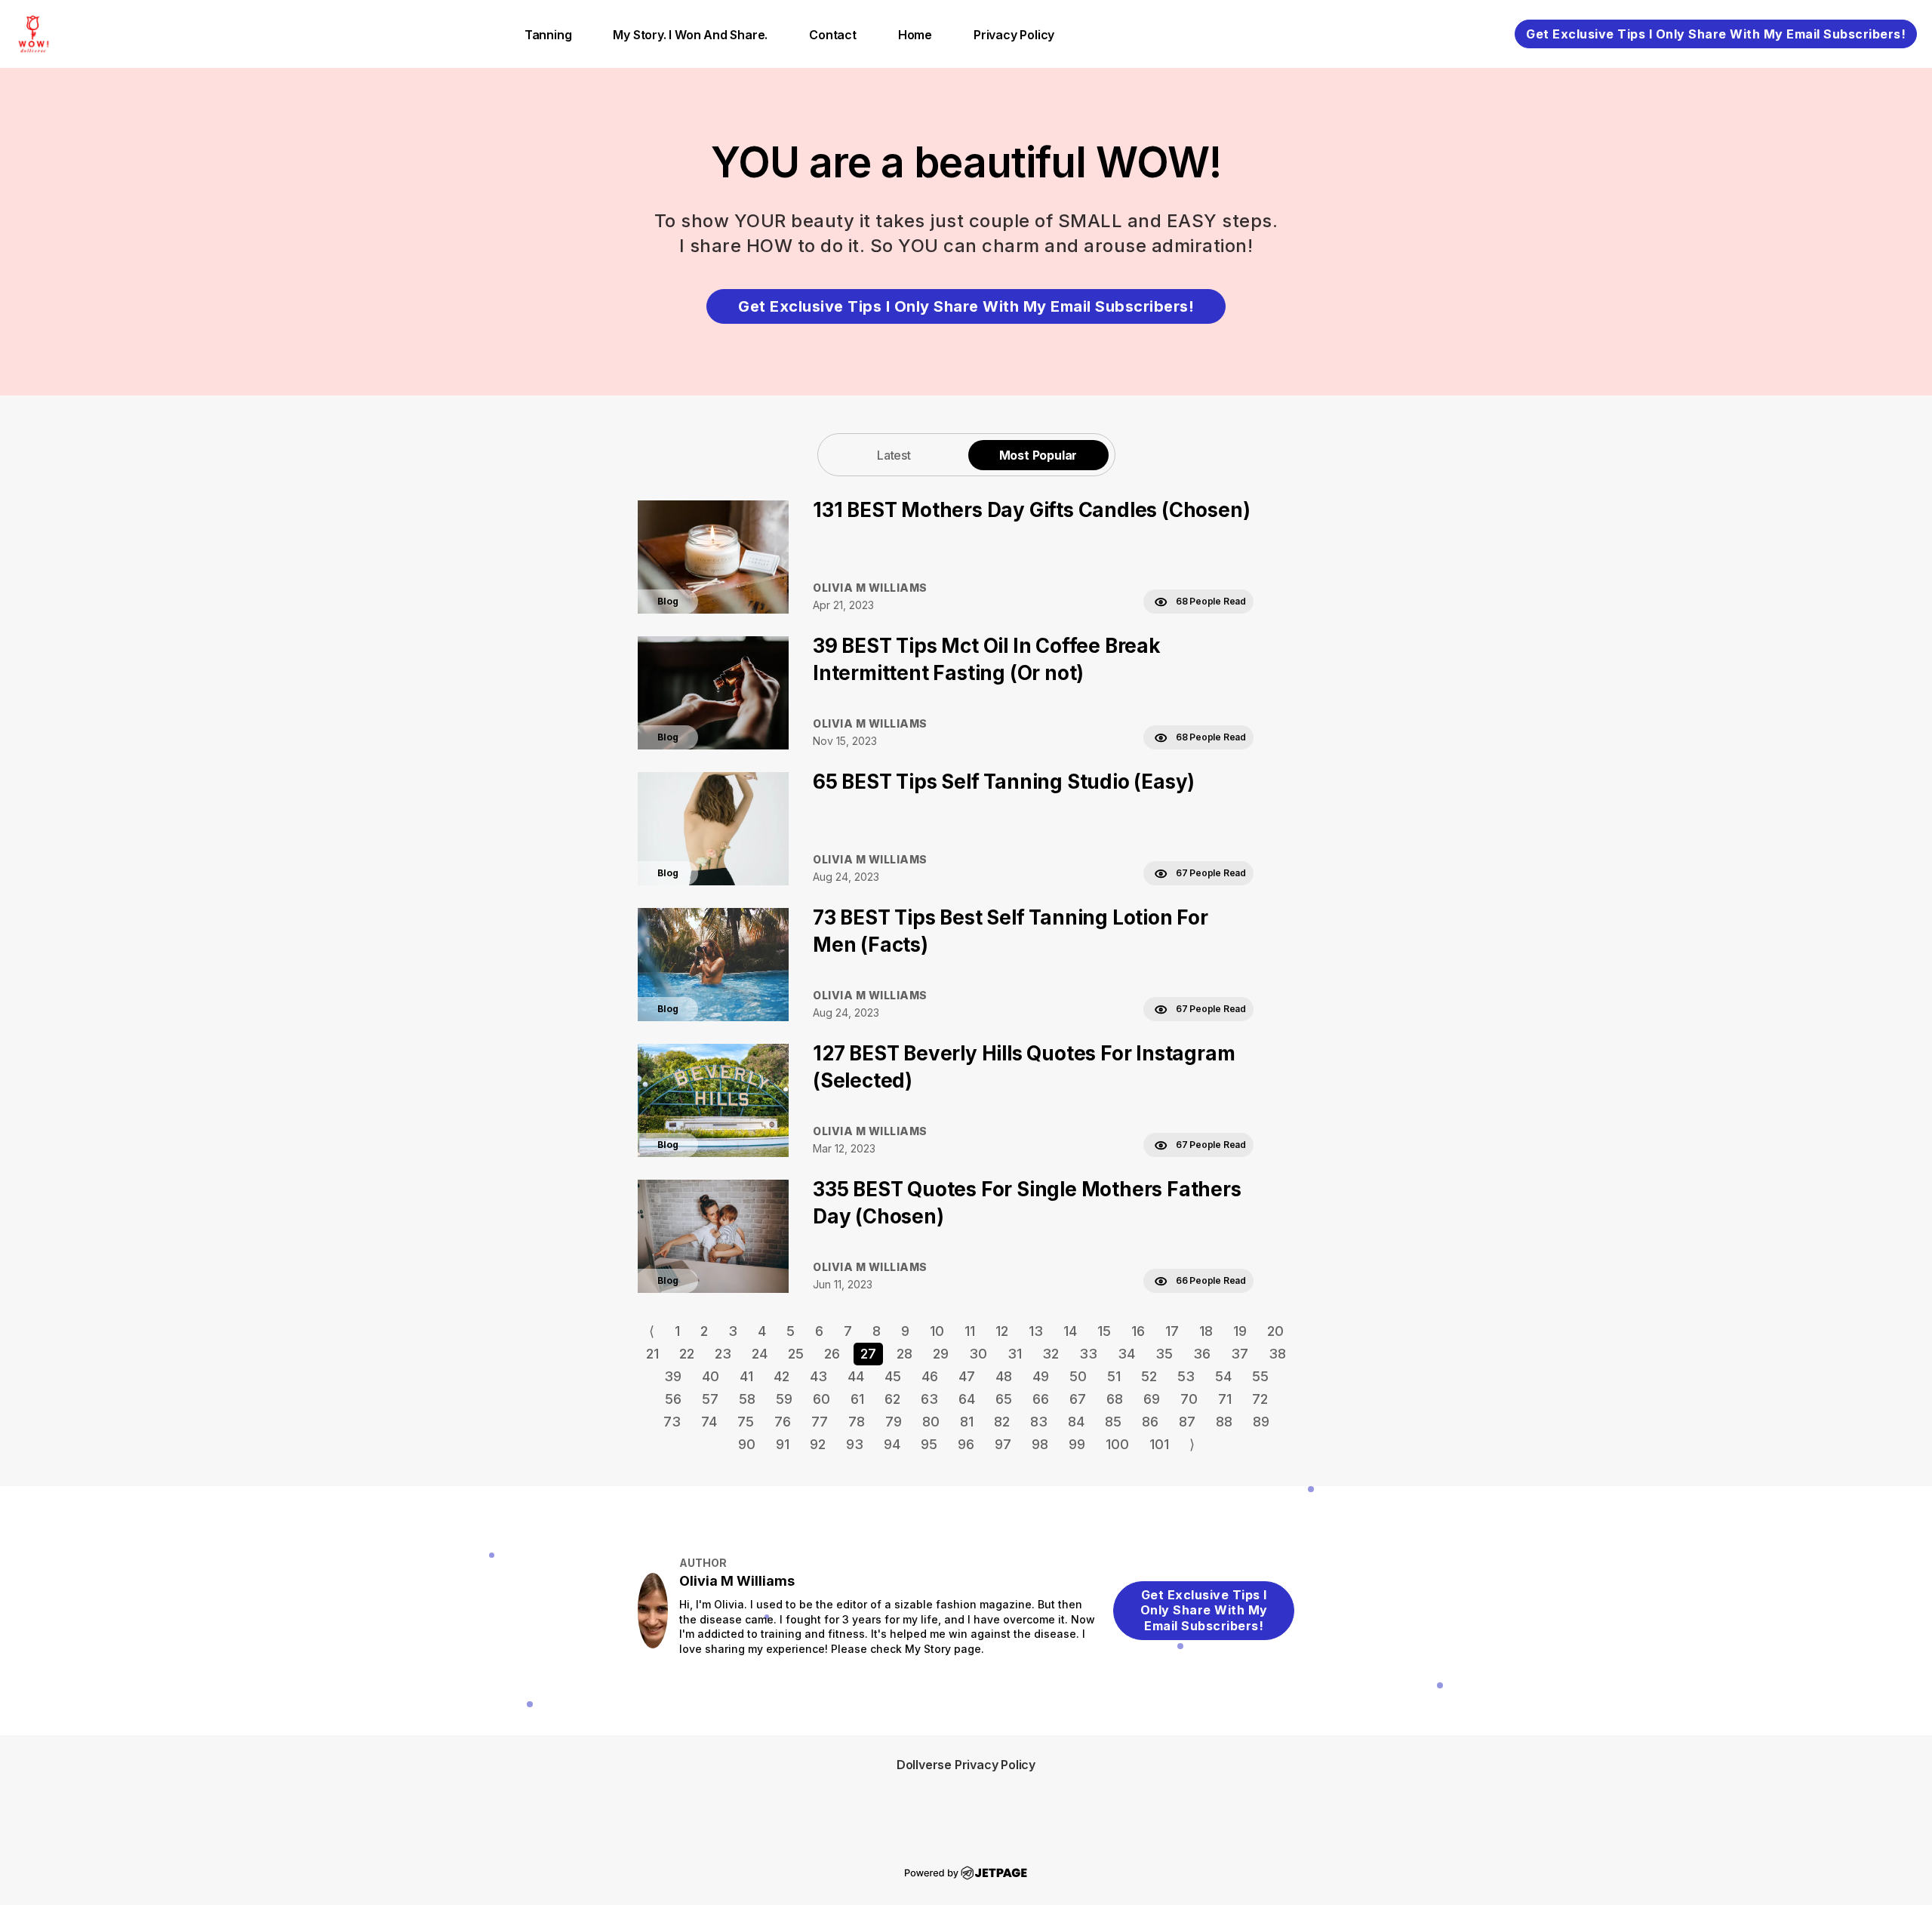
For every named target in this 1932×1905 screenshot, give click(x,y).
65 (1004, 1399)
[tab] (894, 455)
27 (868, 1354)
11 (970, 1331)
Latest (894, 455)
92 (818, 1444)
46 (930, 1376)
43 (818, 1376)
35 (1164, 1354)
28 (904, 1354)
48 (1004, 1376)
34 (1126, 1354)
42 (781, 1376)
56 (673, 1399)
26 (832, 1354)
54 (1223, 1376)
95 (929, 1444)
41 (746, 1376)
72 (1260, 1399)
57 (710, 1399)
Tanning (548, 35)
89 (1261, 1422)
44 (856, 1376)
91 (783, 1444)
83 (1039, 1422)
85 (1113, 1422)
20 (1275, 1331)
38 (1277, 1354)
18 (1206, 1331)
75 (746, 1422)
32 (1051, 1354)
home (915, 35)
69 (1152, 1399)
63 (929, 1399)
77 (820, 1422)
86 (1150, 1422)
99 (1077, 1444)
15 (1104, 1331)
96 (966, 1444)
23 (723, 1354)
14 (1070, 1331)
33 (1088, 1354)
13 (1036, 1331)
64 (967, 1399)
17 (1172, 1331)
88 (1224, 1422)
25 (796, 1354)
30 (978, 1354)
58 (747, 1399)
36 (1202, 1354)
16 (1138, 1331)
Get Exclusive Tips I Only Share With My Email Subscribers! (1716, 34)
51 (1114, 1376)
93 (855, 1444)
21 (652, 1354)
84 (1076, 1422)
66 (1041, 1399)
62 (892, 1399)
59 (784, 1399)
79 (894, 1422)
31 (1015, 1354)
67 (1078, 1399)
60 (821, 1399)
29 (941, 1354)
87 (1187, 1422)
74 (709, 1422)
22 (687, 1354)
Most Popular (1038, 455)
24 (760, 1354)
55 (1260, 1376)
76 (783, 1422)
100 (1117, 1444)
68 (1115, 1399)
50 (1078, 1376)
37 (1240, 1354)
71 (1225, 1399)
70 (1189, 1399)
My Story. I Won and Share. (690, 35)
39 (673, 1376)
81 (967, 1422)
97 (1003, 1444)
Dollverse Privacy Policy (966, 1765)
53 (1186, 1376)
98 (1040, 1444)
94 (892, 1444)
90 (747, 1444)
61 (857, 1399)
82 (1002, 1422)
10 (937, 1331)
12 (1002, 1331)
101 (1159, 1444)
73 (672, 1422)
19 (1240, 1331)
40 (711, 1376)
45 (893, 1376)
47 (967, 1376)
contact (833, 35)
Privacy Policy (1014, 35)
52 (1149, 1376)
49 (1041, 1376)
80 (931, 1422)
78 (857, 1422)
